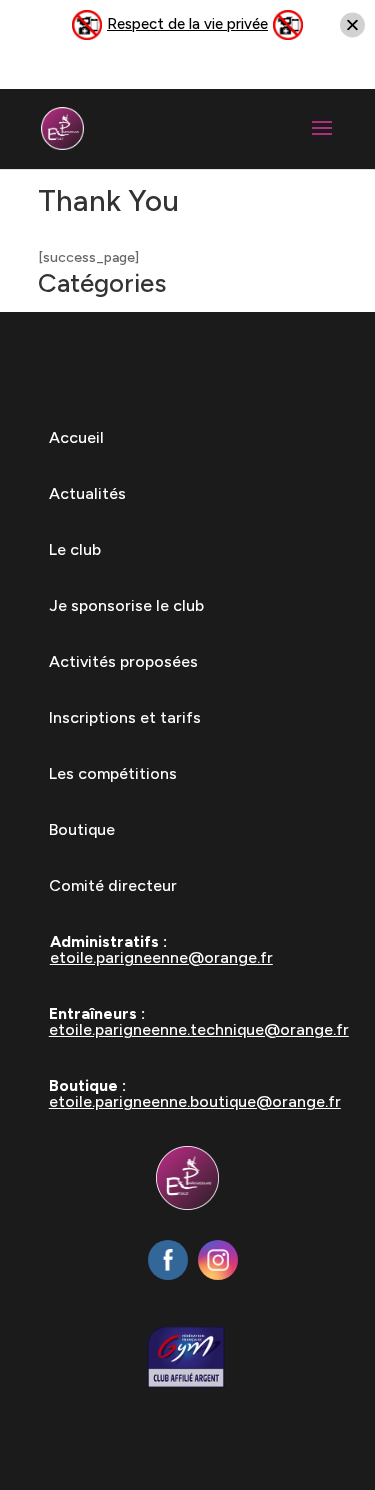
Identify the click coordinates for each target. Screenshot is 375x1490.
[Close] (352, 25)
